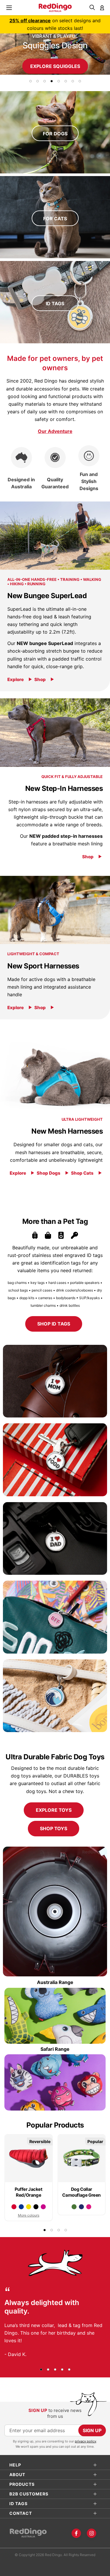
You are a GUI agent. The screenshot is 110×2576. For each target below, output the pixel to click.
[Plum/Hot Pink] (43, 2207)
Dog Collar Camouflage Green (81, 2192)
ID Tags (55, 303)
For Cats (55, 218)
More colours (29, 2215)
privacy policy (86, 2441)
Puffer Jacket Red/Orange (29, 2192)
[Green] (74, 2207)
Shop (40, 679)
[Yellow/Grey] (29, 2207)
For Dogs (55, 133)
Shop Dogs (49, 1173)
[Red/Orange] (14, 2207)
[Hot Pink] (89, 2207)
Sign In (102, 8)
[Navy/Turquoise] (21, 2207)
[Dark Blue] (81, 2207)
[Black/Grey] (36, 2207)
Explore (16, 679)
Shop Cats (82, 1173)
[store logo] (55, 8)
